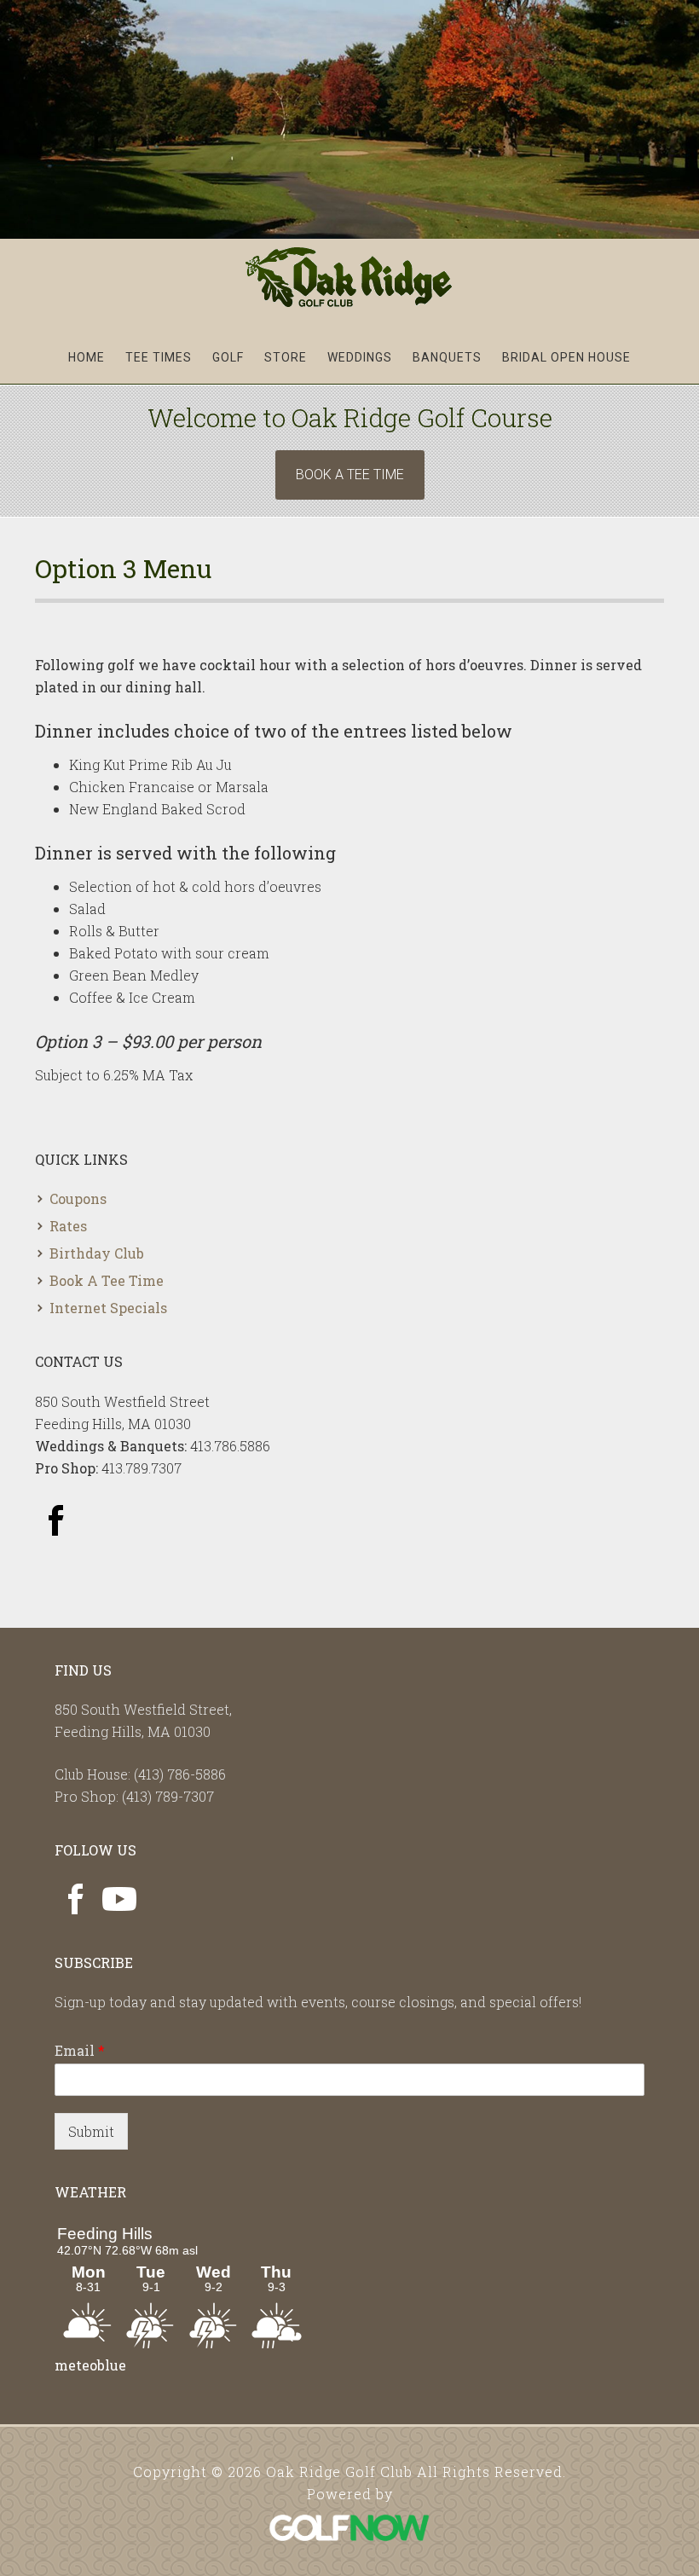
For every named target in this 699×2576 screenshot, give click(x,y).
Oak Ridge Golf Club (350, 277)
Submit (91, 2131)
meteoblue (90, 2365)
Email (80, 2051)
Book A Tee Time (350, 475)
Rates (68, 1226)
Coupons (78, 1198)
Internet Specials (108, 1308)
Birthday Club (97, 1253)
